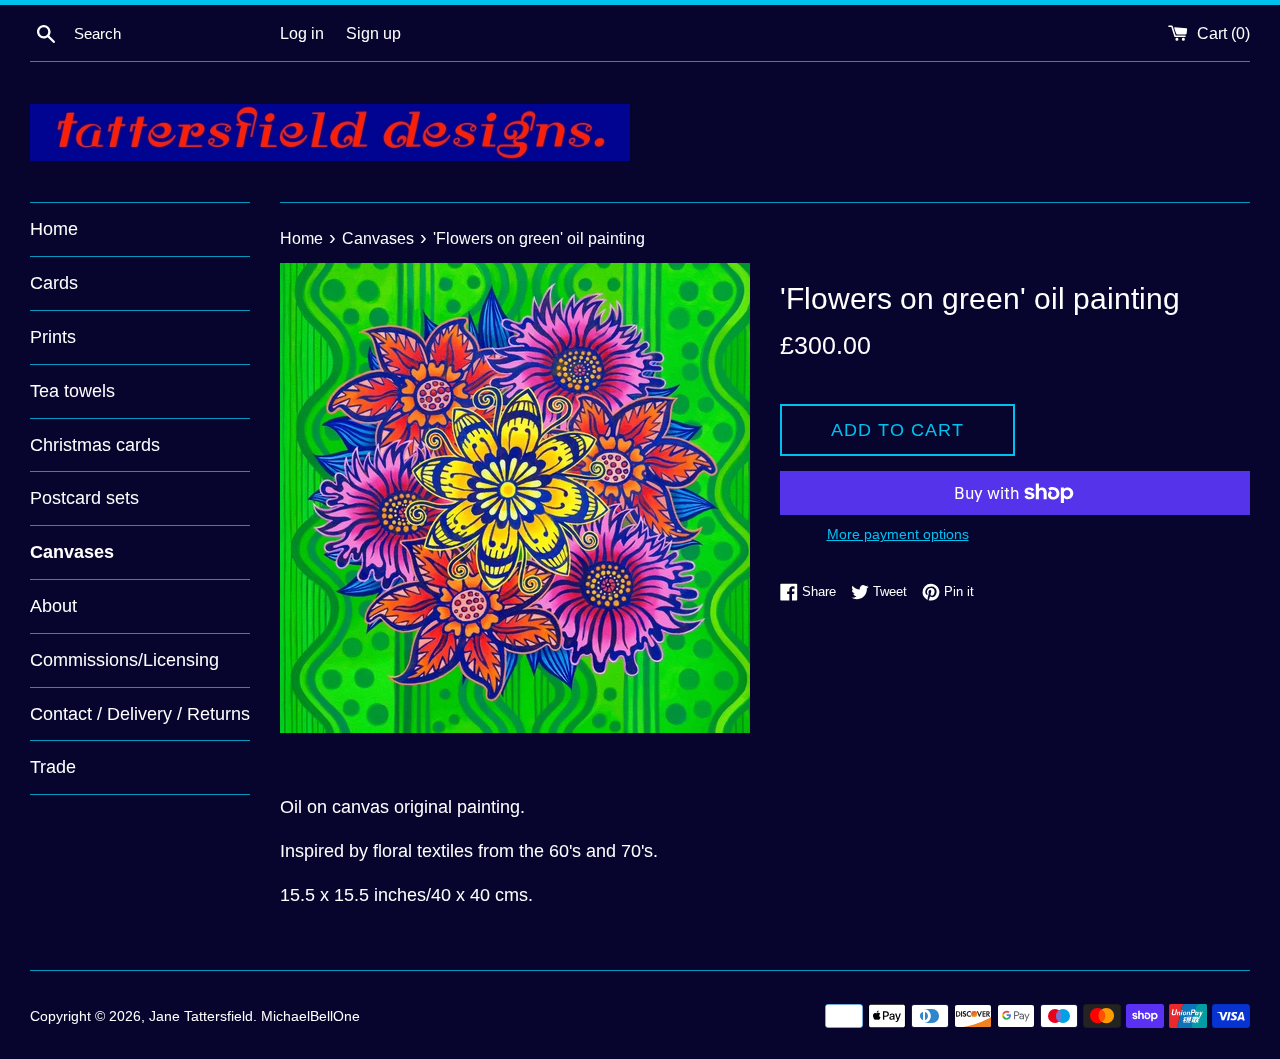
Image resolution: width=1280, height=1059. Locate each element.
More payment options (898, 534)
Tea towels (72, 391)
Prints (53, 337)
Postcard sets (84, 498)
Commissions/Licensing (124, 660)
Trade (53, 767)
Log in (302, 33)
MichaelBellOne (310, 1016)
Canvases (72, 552)
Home (54, 229)
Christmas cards (95, 445)
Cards (54, 283)
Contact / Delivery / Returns (140, 714)
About (53, 606)
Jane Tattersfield (201, 1016)
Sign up (373, 33)
